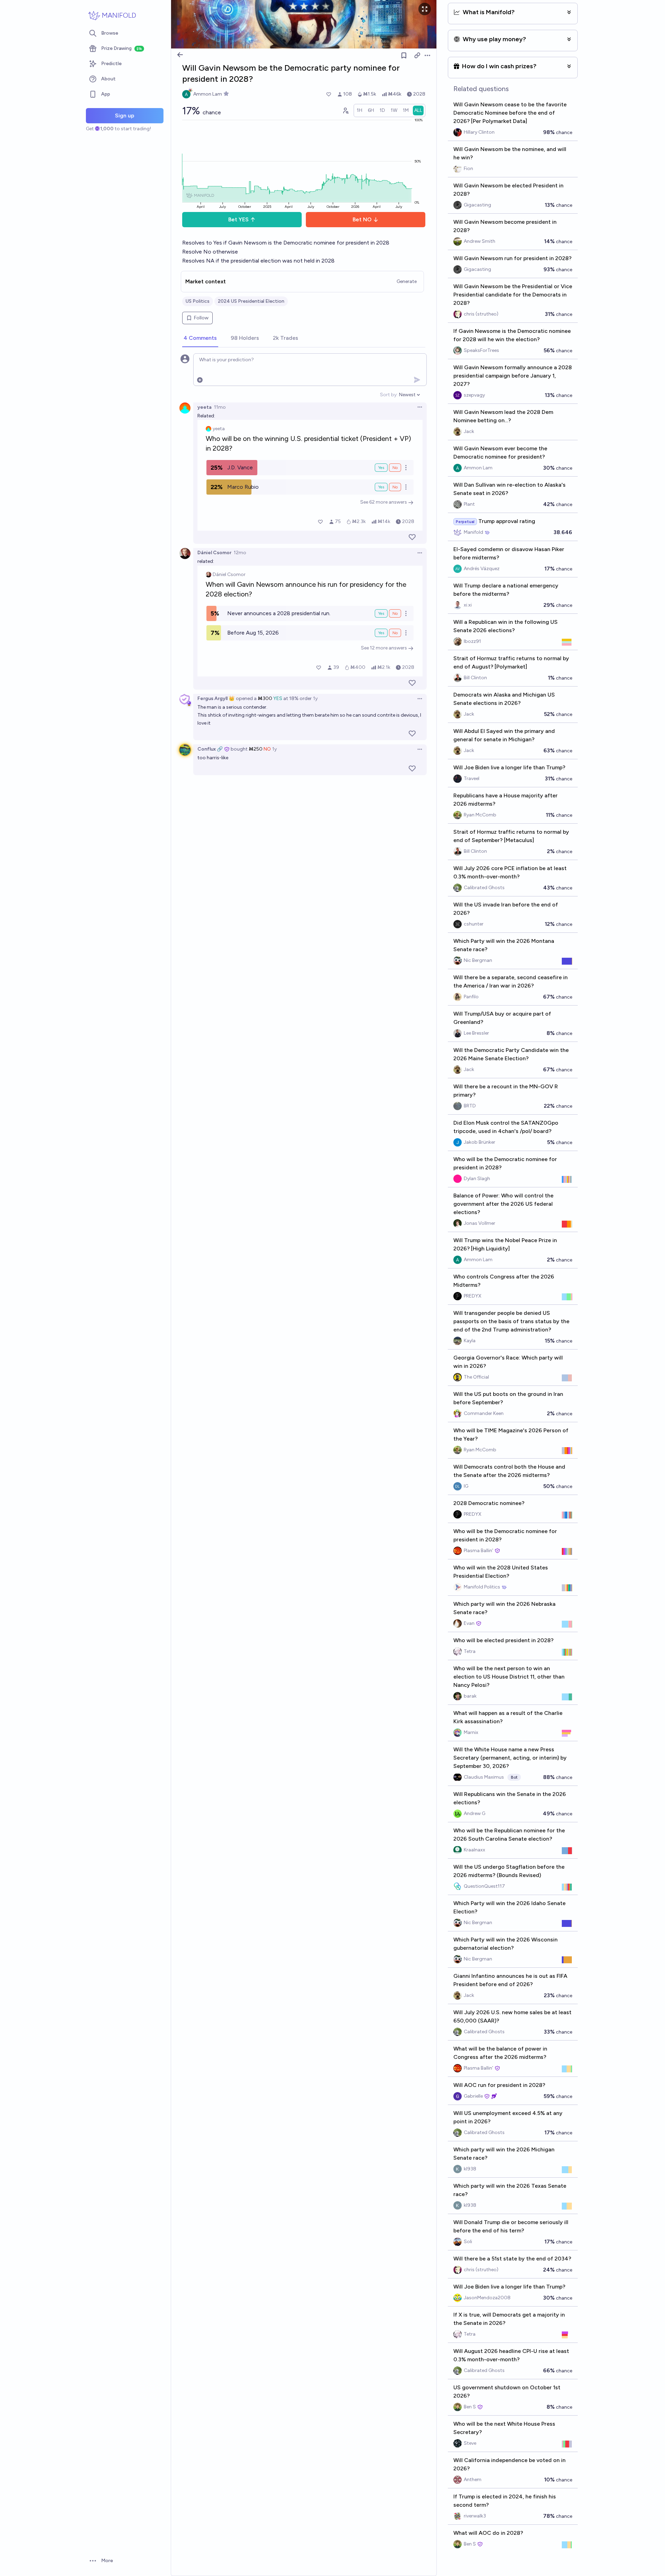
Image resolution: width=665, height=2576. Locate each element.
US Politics (198, 301)
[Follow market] (404, 55)
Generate (407, 281)
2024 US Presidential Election (251, 301)
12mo (240, 553)
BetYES (238, 219)
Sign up (125, 116)
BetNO (362, 219)
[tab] (200, 338)
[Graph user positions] (345, 110)
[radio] (360, 110)
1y (315, 698)
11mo (220, 407)
